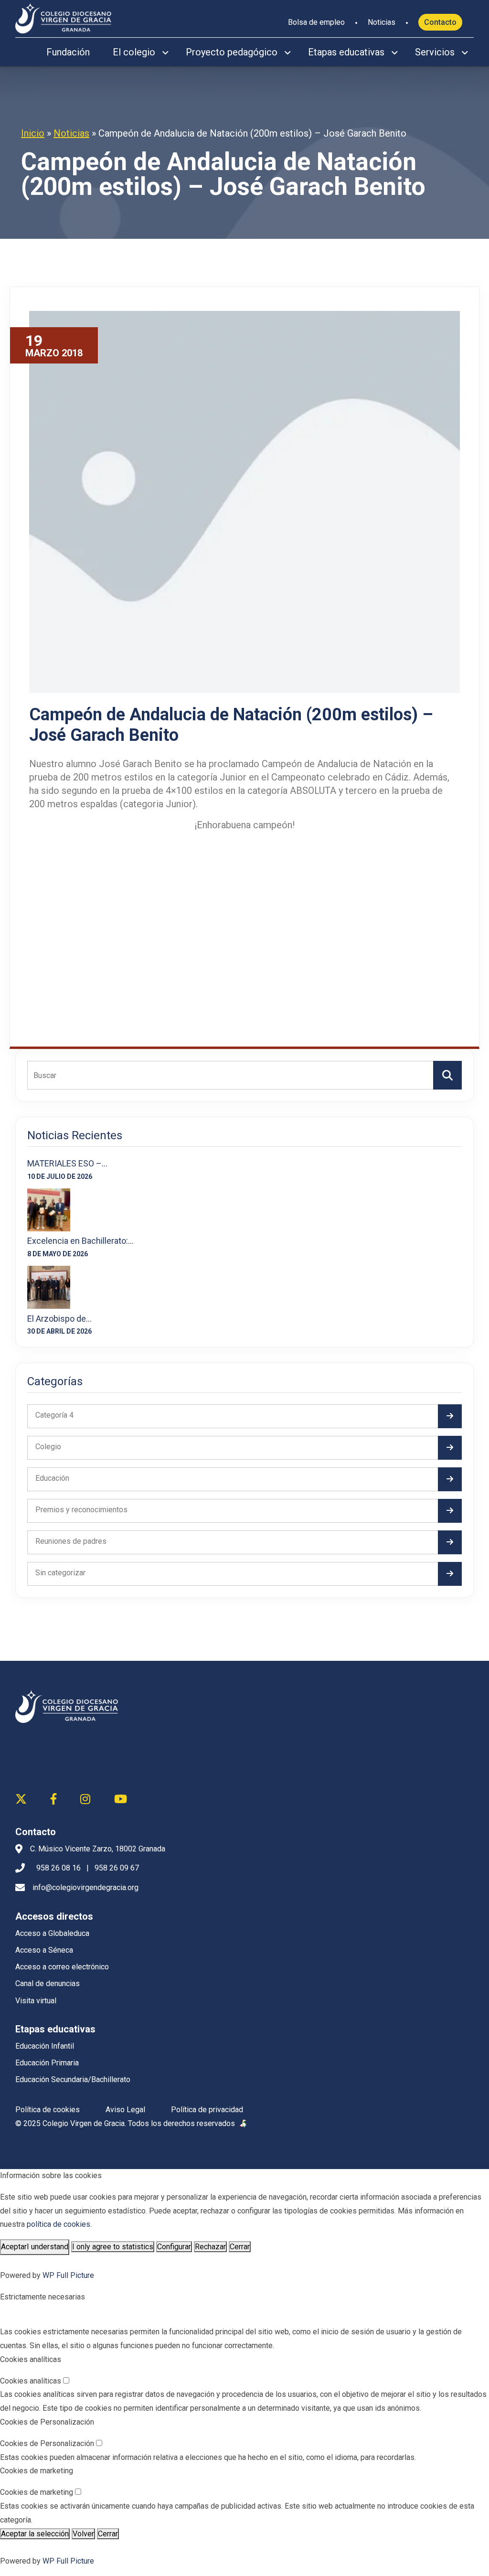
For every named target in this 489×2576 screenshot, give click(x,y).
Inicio (33, 133)
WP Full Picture (68, 2275)
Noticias (382, 22)
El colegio (134, 52)
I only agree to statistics (113, 2247)
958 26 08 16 (58, 1868)
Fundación (68, 52)
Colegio (48, 1447)
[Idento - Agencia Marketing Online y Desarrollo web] (244, 2124)
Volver (83, 2534)
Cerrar (240, 2247)
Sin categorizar (60, 1573)
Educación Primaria (47, 2063)
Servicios (435, 52)
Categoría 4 (54, 1415)
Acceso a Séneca (44, 1950)
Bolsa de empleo (316, 22)
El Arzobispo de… (59, 1319)
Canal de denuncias (48, 1983)
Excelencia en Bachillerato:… (80, 1241)
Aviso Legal (125, 2110)
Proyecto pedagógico (232, 52)
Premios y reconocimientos (81, 1510)
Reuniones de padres (71, 1541)
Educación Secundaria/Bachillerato (73, 2079)
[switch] (66, 2380)
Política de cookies (48, 2110)
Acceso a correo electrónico (62, 1967)
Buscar (447, 1075)
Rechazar (210, 2247)
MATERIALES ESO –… (67, 1163)
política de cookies (58, 2224)
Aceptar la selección (35, 2534)
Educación (52, 1478)
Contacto (440, 22)
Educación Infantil (45, 2046)
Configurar (174, 2247)
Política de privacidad (207, 2110)
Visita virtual (36, 2001)
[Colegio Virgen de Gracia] (63, 17)
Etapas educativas (346, 52)
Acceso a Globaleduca (52, 1933)
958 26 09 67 (117, 1868)
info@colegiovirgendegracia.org (85, 1887)
